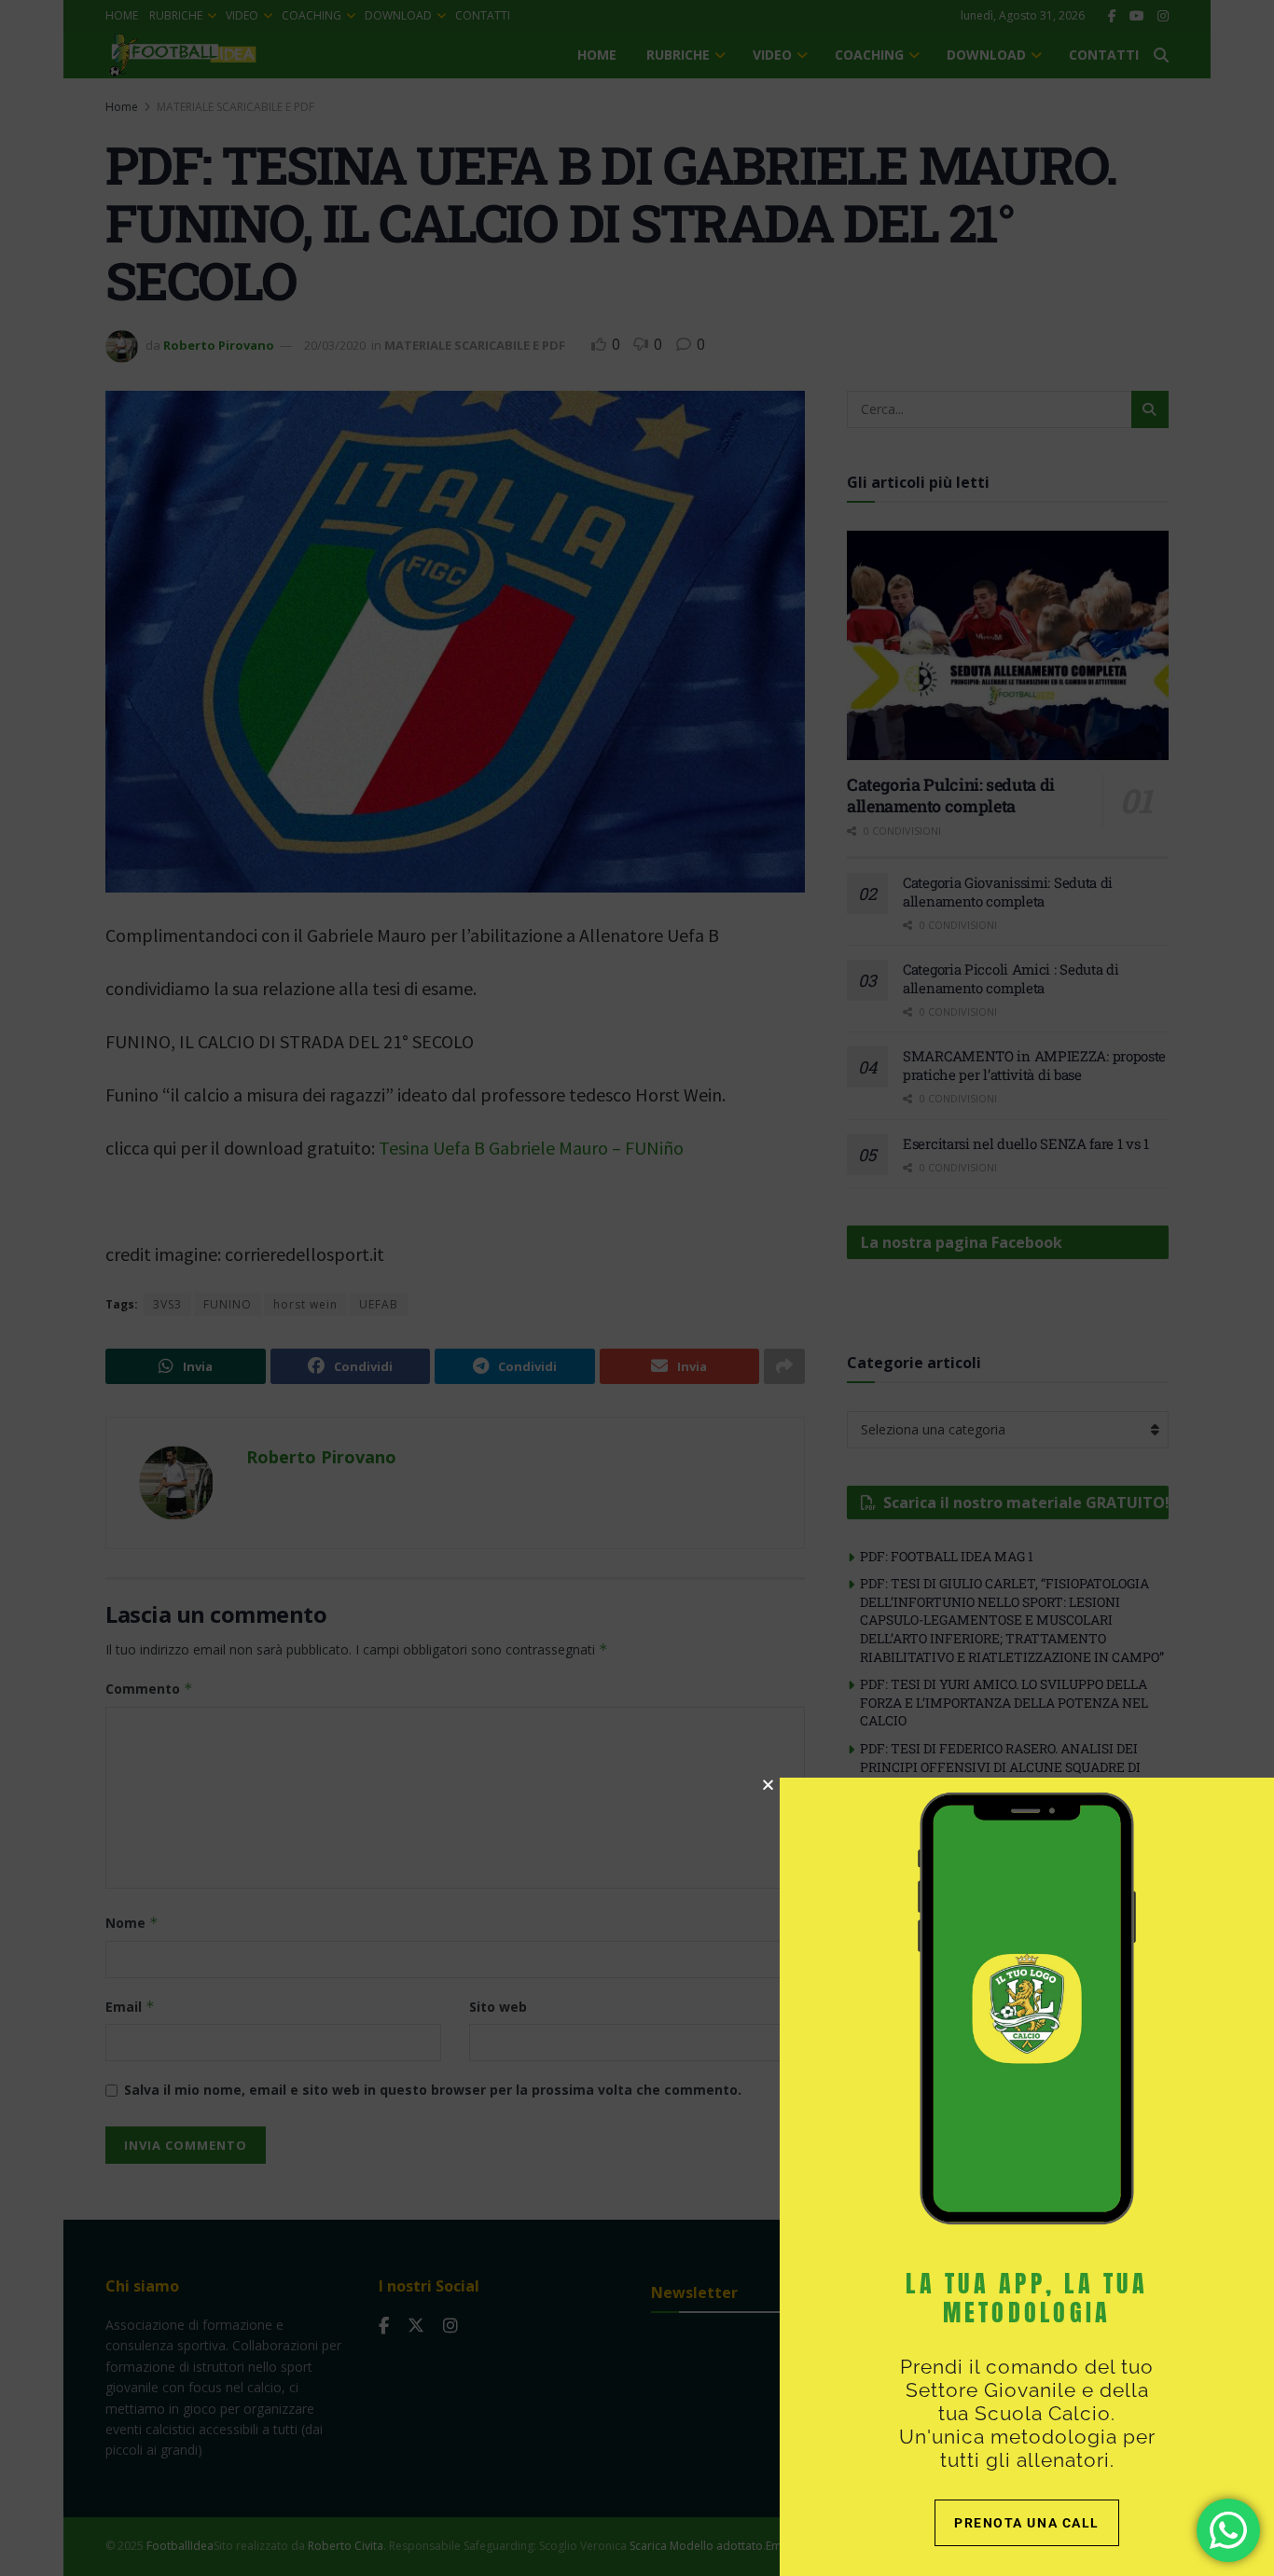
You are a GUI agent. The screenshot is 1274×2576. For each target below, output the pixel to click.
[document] (637, 1288)
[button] (768, 1785)
